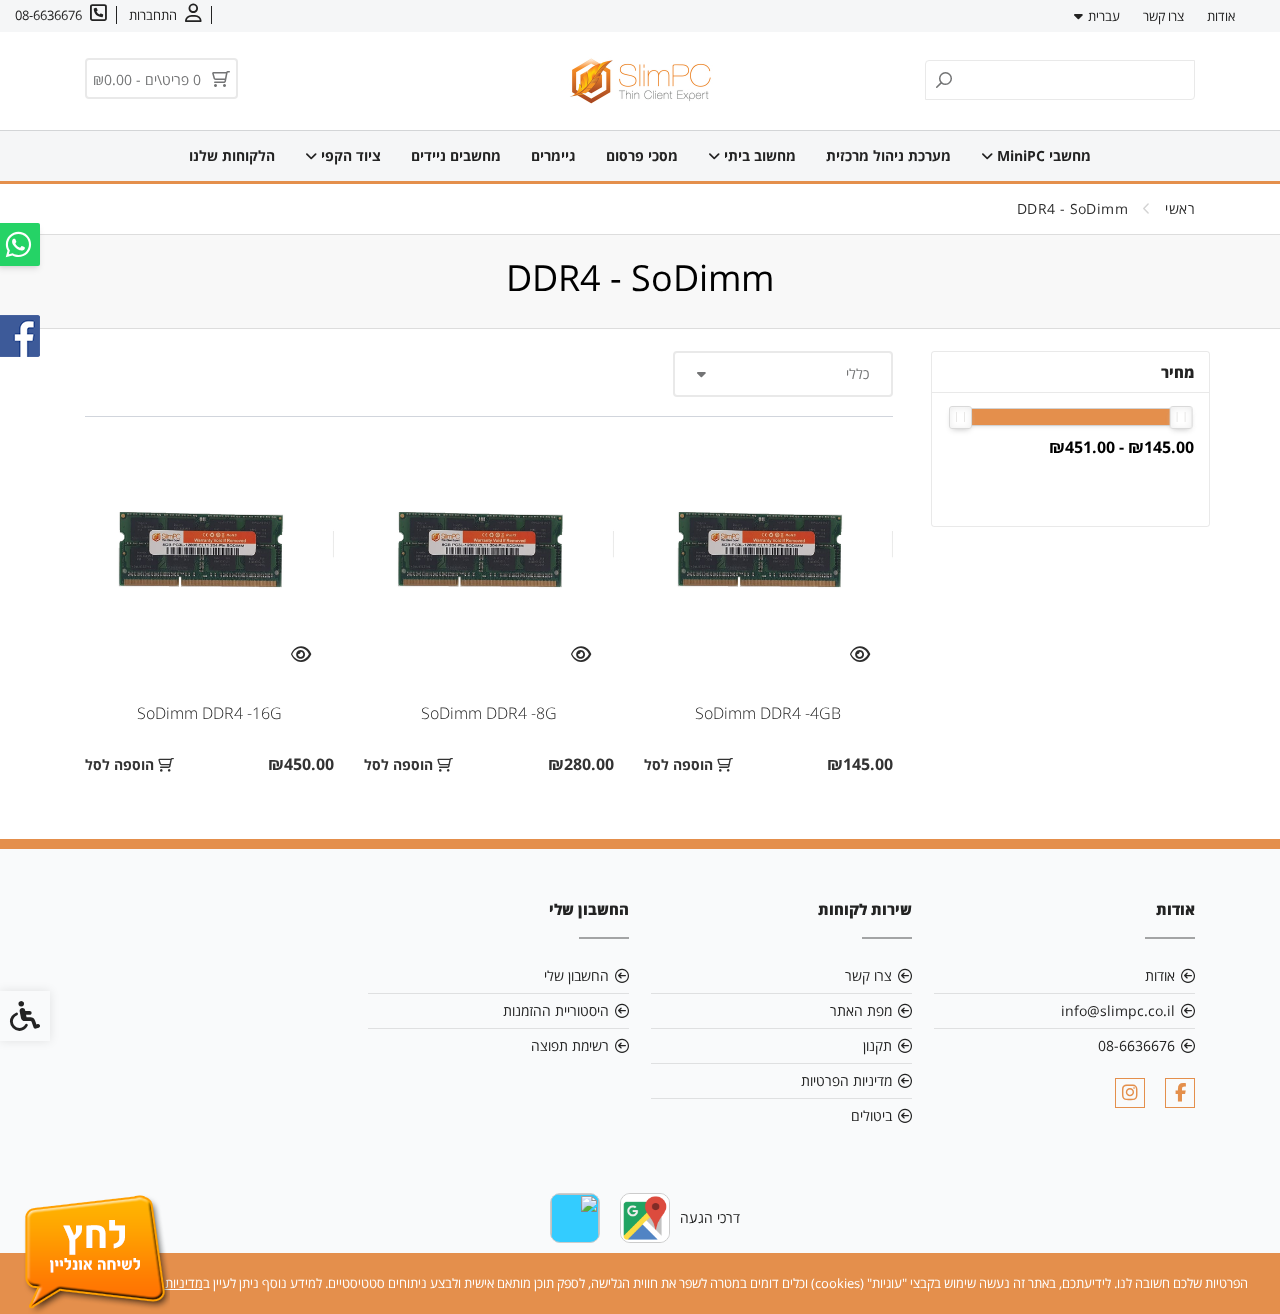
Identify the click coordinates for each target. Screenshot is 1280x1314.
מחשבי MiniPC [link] (1042, 155)
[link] (165, 15)
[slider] (1181, 417)
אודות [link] (1221, 16)
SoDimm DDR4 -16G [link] (209, 713)
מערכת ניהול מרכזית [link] (888, 155)
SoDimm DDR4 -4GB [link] (768, 713)
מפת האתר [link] (861, 1010)
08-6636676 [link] (1136, 1045)
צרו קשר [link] (1163, 16)
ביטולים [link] (871, 1115)
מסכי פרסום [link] (642, 155)
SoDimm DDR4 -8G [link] (489, 713)
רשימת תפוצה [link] (570, 1045)
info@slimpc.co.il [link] (1118, 1010)
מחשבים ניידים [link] (456, 155)
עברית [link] (1104, 16)
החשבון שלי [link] (576, 975)
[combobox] (783, 374)
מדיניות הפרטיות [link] (846, 1080)
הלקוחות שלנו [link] (232, 155)
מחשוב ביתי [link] (758, 155)
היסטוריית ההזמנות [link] (556, 1010)
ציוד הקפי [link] (349, 155)
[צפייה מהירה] (860, 655)
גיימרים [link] (553, 155)
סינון (1158, 489)
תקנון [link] (877, 1045)
